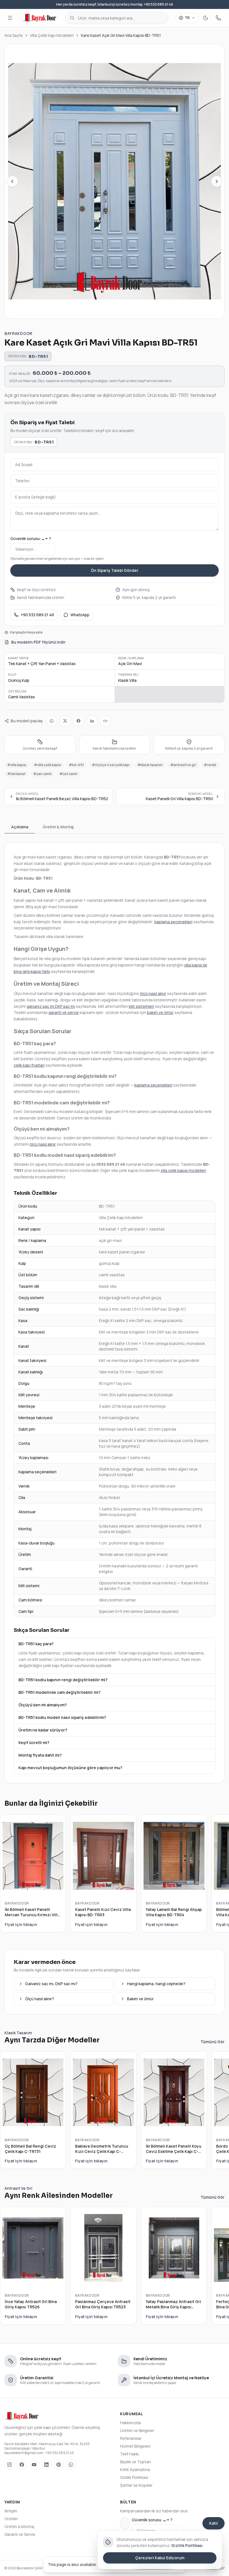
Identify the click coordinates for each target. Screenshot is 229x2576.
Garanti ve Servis (20, 2534)
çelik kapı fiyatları (29, 1065)
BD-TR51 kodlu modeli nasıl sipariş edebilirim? (62, 1717)
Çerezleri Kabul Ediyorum (160, 2558)
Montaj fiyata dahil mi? (40, 1755)
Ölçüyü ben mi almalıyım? (43, 1705)
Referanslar (131, 2438)
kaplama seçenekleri (173, 922)
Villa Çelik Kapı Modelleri (52, 35)
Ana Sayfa (14, 35)
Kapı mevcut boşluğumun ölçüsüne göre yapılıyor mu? (70, 1768)
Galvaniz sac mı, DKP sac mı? (51, 1984)
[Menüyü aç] (10, 18)
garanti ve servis (64, 1012)
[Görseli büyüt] (115, 181)
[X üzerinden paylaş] (65, 721)
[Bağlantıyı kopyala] (105, 721)
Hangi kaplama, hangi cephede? (156, 1984)
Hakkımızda (130, 2423)
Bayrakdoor (18, 333)
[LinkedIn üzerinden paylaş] (92, 721)
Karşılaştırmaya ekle (26, 632)
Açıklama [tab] (20, 827)
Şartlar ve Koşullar (136, 2485)
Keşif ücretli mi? (34, 1742)
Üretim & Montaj (19, 2526)
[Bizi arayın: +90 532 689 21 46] (218, 18)
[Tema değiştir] (206, 18)
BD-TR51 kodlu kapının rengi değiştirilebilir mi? (63, 1680)
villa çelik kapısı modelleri (183, 1170)
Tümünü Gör (213, 2042)
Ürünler (11, 2519)
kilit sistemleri (141, 1006)
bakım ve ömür (160, 1012)
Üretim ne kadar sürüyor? (43, 1730)
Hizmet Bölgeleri (135, 2446)
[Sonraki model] (217, 181)
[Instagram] (9, 2465)
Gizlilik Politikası (134, 2477)
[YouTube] (34, 2465)
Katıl (214, 2523)
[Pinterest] (59, 2465)
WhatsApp (80, 615)
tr (187, 18)
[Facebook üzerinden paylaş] (78, 721)
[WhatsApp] (71, 2465)
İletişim (11, 2511)
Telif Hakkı (129, 2454)
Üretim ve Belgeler (137, 2430)
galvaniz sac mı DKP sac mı (51, 1006)
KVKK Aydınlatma (135, 2470)
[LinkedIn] (46, 2465)
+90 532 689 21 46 (37, 615)
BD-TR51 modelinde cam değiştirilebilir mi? (59, 1692)
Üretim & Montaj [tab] (58, 827)
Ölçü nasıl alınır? (40, 1999)
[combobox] (117, 18)
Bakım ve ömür (140, 1999)
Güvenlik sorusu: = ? (31, 539)
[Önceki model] (12, 181)
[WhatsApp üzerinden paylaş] (52, 721)
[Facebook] (22, 2465)
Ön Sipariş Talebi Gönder (115, 570)
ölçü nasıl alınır (153, 993)
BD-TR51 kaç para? (36, 1644)
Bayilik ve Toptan (135, 2462)
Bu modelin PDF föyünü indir (38, 642)
